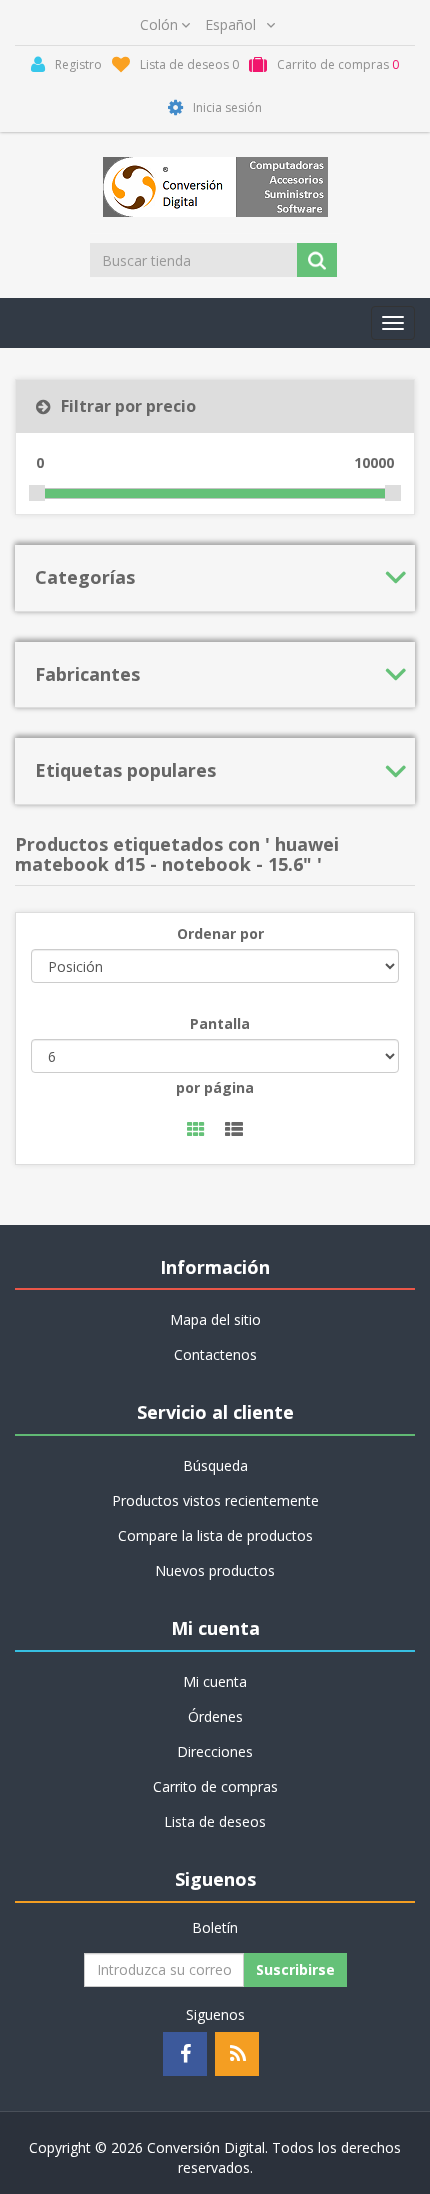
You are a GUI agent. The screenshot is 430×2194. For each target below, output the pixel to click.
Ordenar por (220, 933)
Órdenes (215, 1716)
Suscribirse (295, 1969)
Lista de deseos (215, 1821)
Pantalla (220, 1023)
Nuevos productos (215, 1570)
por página (215, 1087)
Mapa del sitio (215, 1319)
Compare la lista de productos (215, 1535)
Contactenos (215, 1354)
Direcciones (215, 1751)
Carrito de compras (215, 1786)
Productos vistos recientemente (215, 1500)
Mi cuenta (215, 1681)
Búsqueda (215, 1465)
